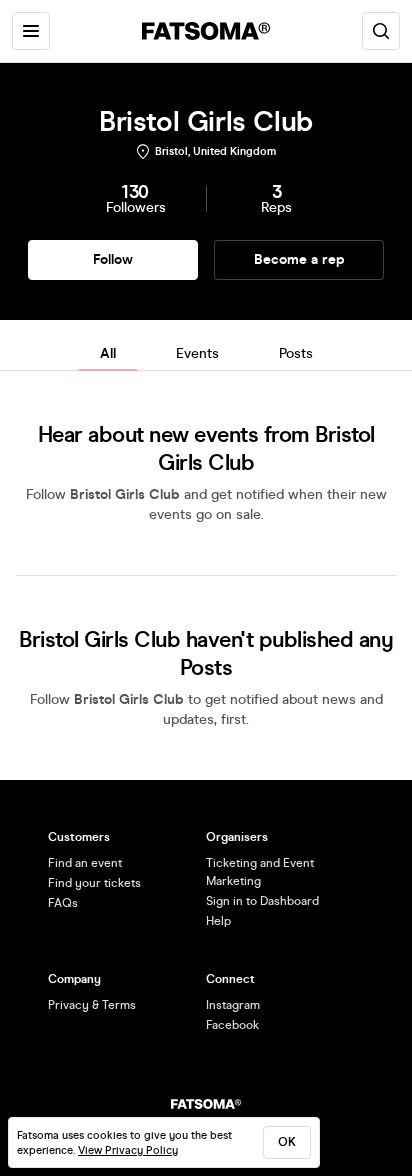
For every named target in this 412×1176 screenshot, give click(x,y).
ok (287, 1142)
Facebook (232, 1025)
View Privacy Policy (128, 1150)
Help (218, 921)
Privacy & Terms (92, 1005)
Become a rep (299, 259)
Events (197, 353)
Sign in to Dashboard (262, 901)
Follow (113, 259)
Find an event (85, 863)
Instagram (233, 1005)
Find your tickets (94, 883)
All (108, 353)
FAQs (63, 903)
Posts (296, 353)
